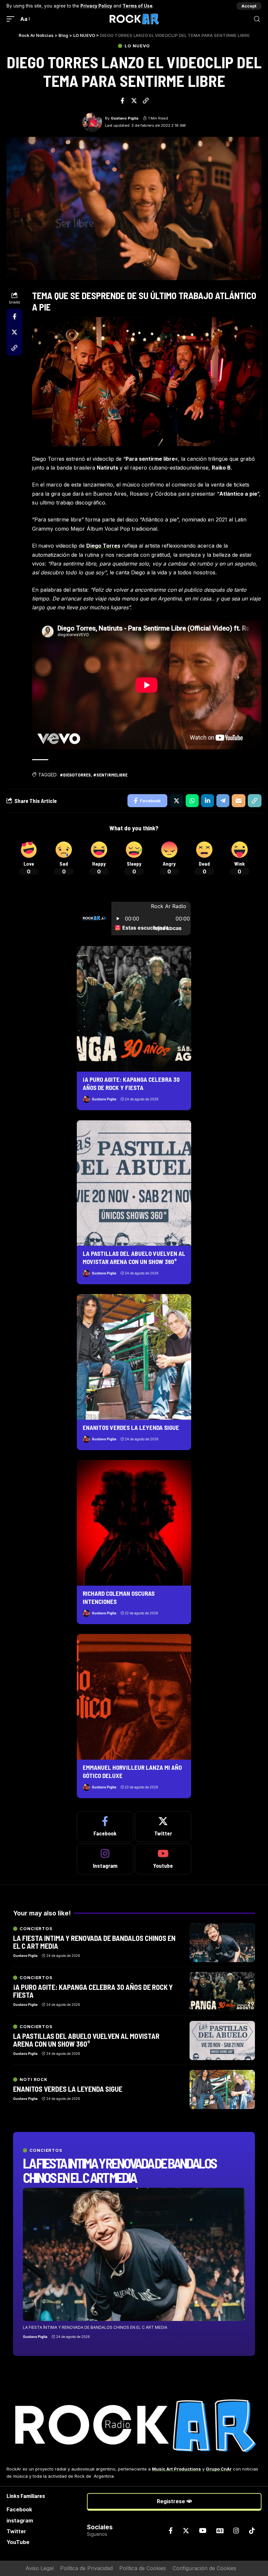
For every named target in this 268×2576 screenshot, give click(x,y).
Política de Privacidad (86, 2568)
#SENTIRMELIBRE (110, 775)
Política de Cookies (143, 2568)
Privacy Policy (96, 6)
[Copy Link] (146, 101)
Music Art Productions (176, 2469)
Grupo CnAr (219, 2469)
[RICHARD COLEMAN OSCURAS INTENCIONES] (134, 1523)
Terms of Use (138, 6)
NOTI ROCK (34, 2080)
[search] (257, 19)
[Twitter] (163, 1827)
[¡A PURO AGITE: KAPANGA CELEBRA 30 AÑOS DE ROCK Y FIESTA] (134, 1009)
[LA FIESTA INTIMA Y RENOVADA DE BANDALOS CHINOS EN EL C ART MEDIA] (134, 2254)
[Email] (239, 801)
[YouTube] (203, 2531)
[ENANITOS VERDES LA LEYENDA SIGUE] (134, 1357)
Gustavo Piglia (125, 118)
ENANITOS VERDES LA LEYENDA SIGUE (131, 1427)
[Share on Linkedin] (208, 801)
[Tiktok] (252, 2531)
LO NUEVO (137, 46)
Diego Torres (103, 546)
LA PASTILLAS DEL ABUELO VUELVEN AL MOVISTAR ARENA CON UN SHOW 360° (134, 1257)
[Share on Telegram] (223, 801)
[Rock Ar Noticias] (134, 19)
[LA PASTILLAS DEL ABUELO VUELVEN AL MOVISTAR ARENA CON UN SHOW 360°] (134, 1183)
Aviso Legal (40, 2568)
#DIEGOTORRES (75, 775)
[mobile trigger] (12, 19)
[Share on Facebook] (122, 101)
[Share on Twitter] (134, 101)
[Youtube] (163, 1859)
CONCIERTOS (46, 2150)
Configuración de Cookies (204, 2568)
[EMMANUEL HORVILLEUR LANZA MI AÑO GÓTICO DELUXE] (134, 1697)
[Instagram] (105, 1859)
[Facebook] (105, 1827)
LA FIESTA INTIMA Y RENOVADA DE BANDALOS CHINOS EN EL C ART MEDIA (120, 2170)
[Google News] (220, 2531)
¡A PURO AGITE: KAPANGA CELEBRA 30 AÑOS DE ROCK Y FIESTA (131, 1083)
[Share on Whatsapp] (192, 801)
